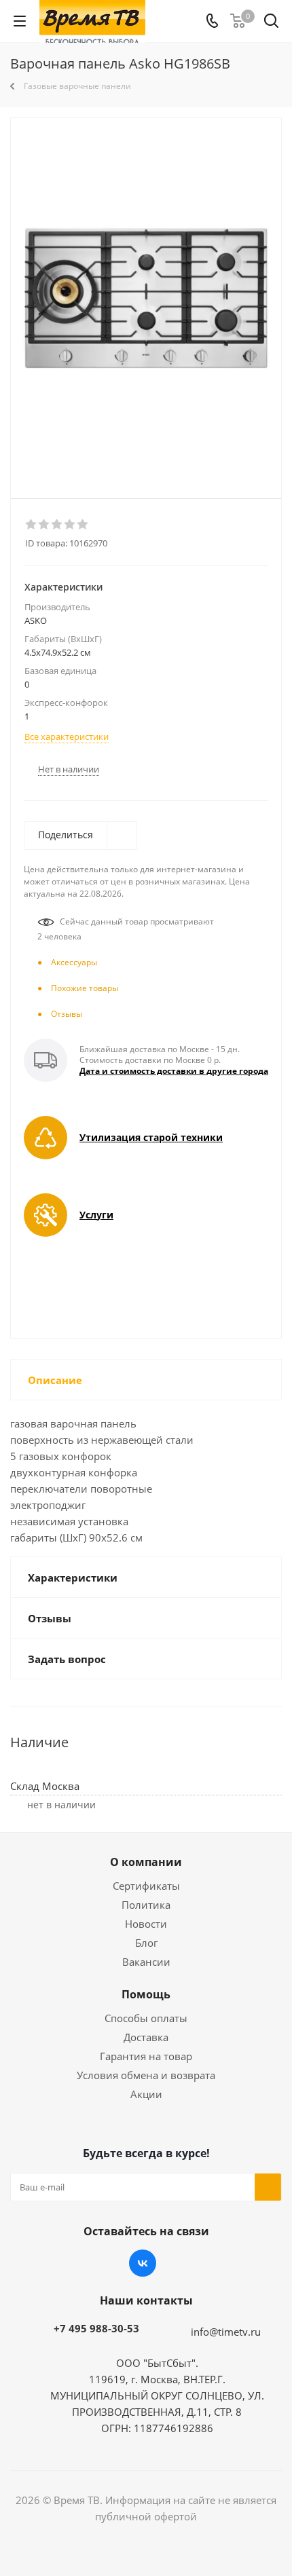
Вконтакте (143, 2263)
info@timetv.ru (226, 2332)
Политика (146, 1905)
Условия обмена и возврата (146, 2075)
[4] (70, 525)
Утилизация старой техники (151, 1137)
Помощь (146, 1994)
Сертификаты (146, 1886)
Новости (146, 1924)
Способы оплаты (146, 2018)
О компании (146, 1862)
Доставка (146, 2037)
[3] (57, 525)
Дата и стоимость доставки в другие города (174, 1071)
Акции (146, 2094)
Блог (146, 1943)
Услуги (96, 1215)
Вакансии (146, 1962)
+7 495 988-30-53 (96, 2328)
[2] (44, 525)
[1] (32, 525)
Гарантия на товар (146, 2056)
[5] (83, 525)
